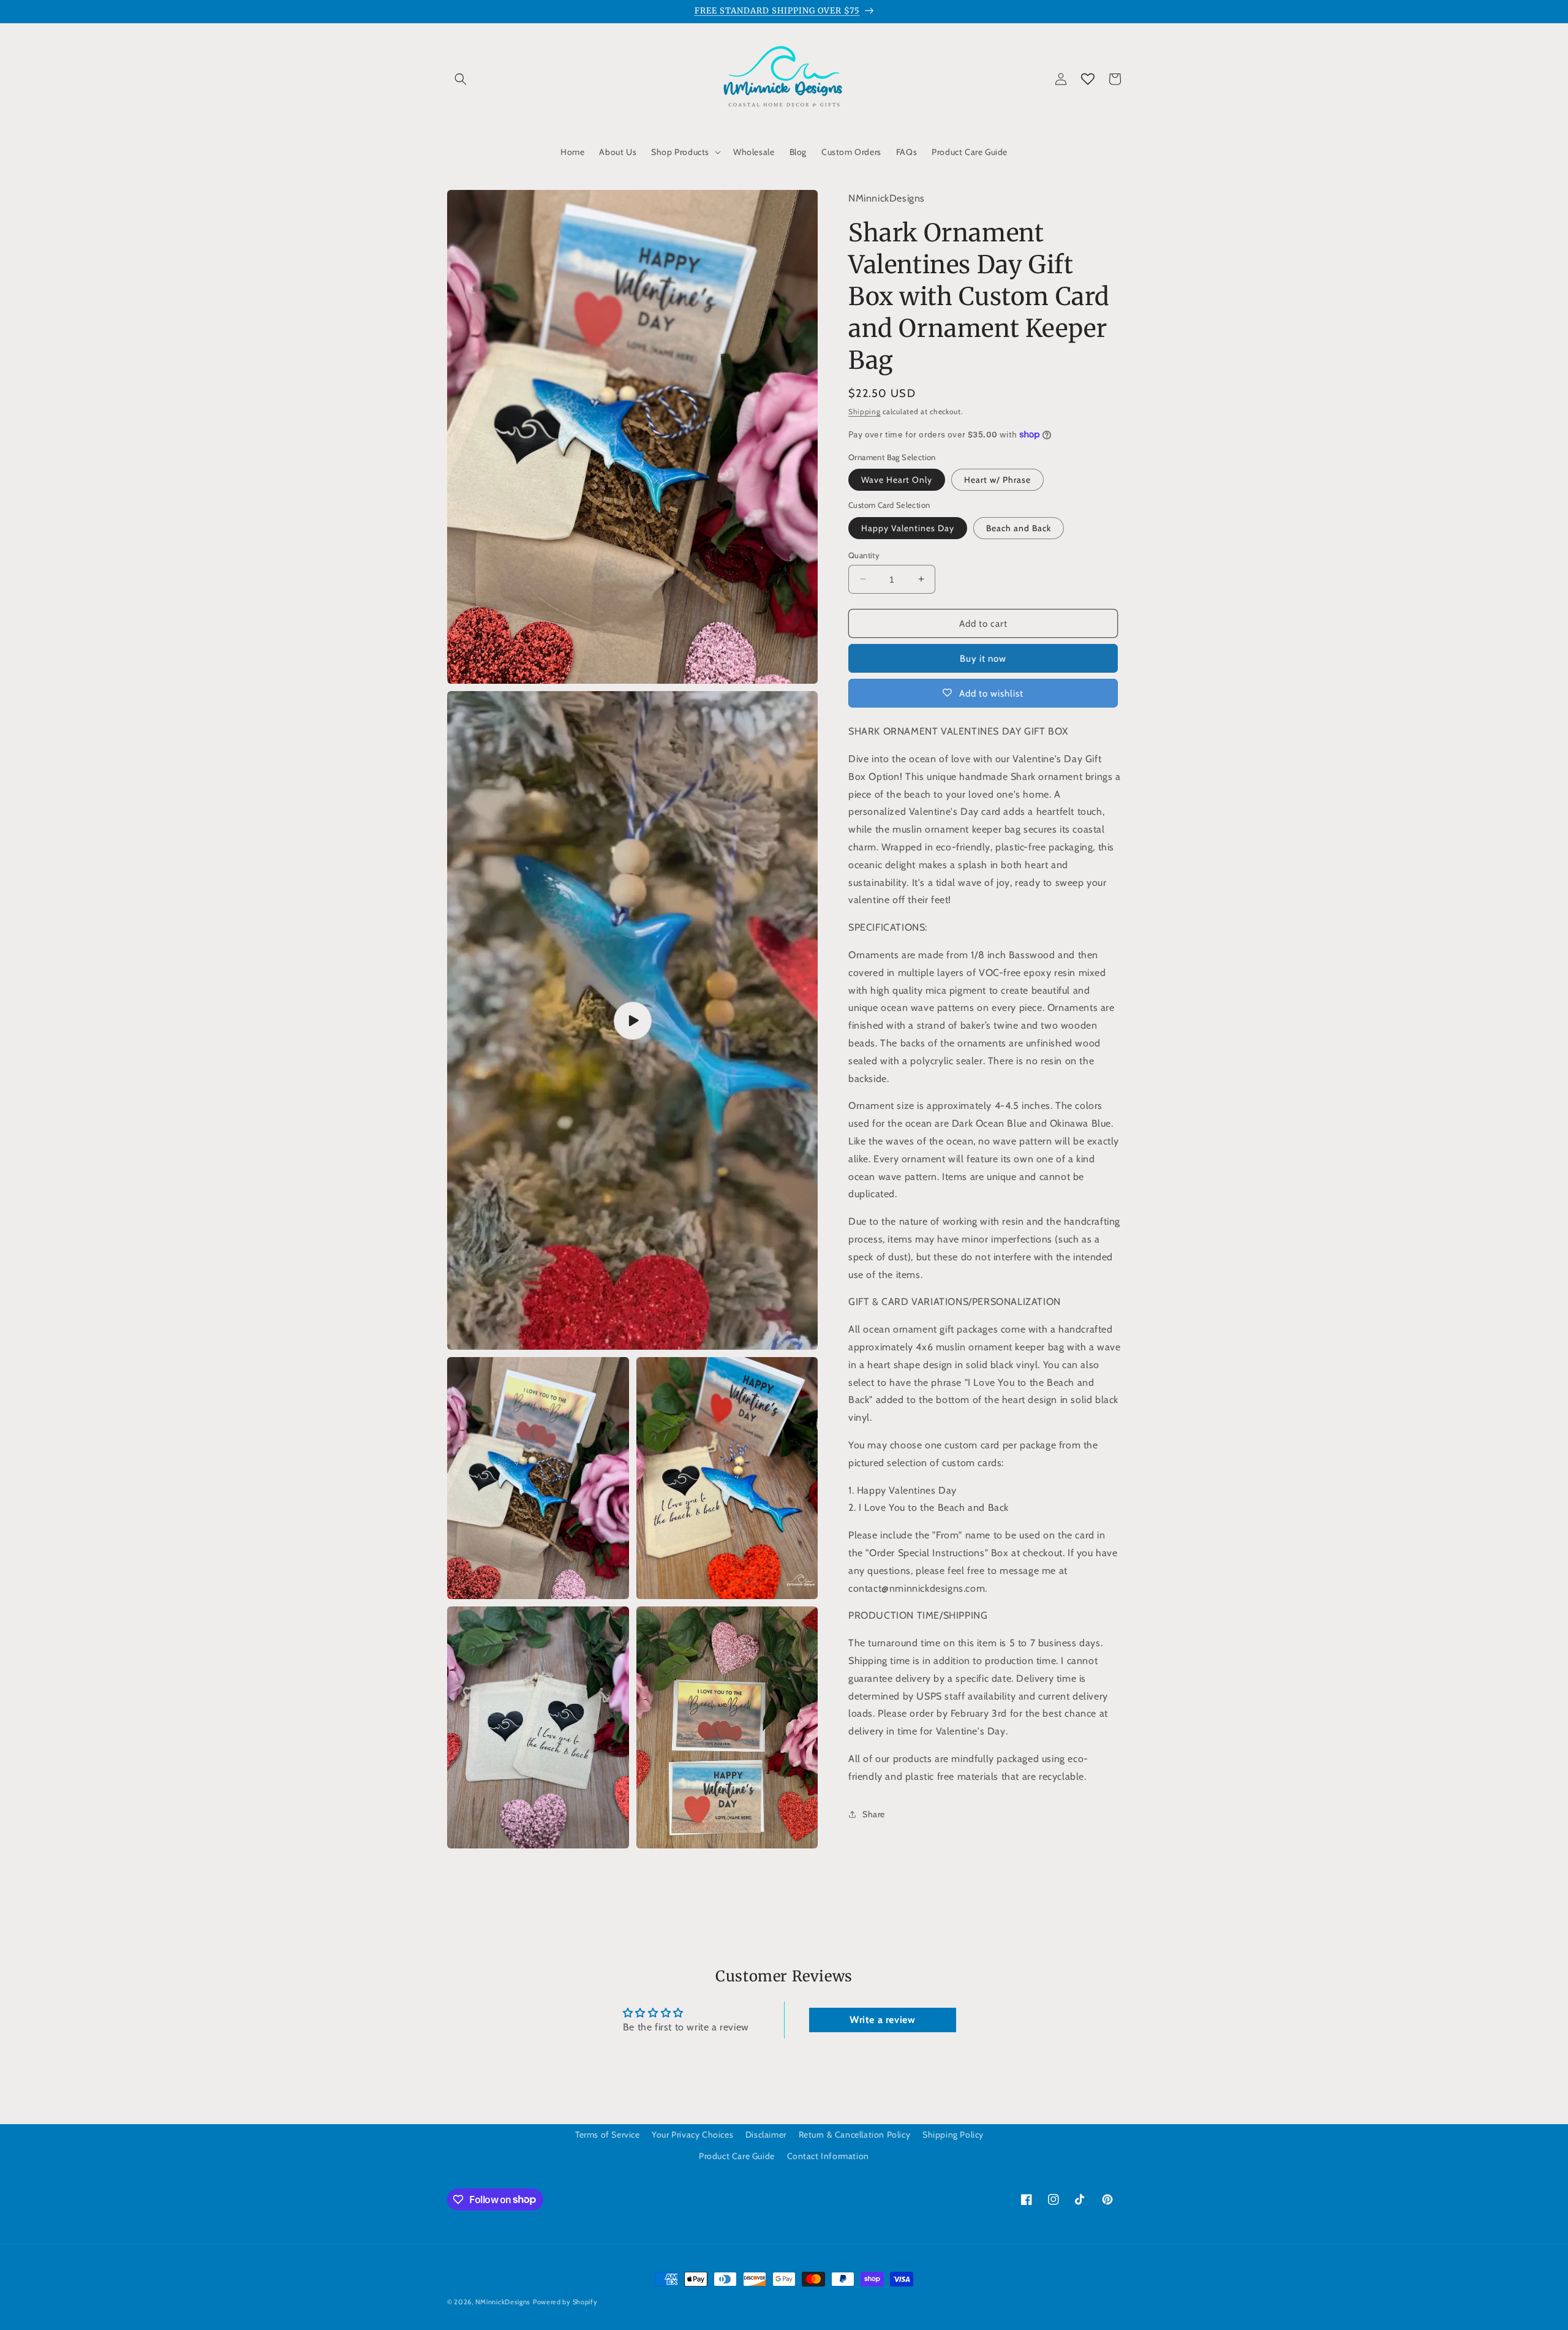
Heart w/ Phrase (997, 479)
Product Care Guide (737, 2156)
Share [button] (874, 1814)
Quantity (864, 554)
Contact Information (828, 2156)
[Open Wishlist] (1088, 79)
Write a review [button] (882, 2020)
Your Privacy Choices (692, 2135)
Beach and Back (1019, 528)
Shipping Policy (953, 2135)
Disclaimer (766, 2135)
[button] (461, 79)
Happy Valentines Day (908, 528)
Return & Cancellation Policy (855, 2135)
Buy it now (983, 658)
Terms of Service (608, 2135)
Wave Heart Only (897, 479)
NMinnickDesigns (503, 2302)
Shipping (865, 411)
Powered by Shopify (565, 2302)
